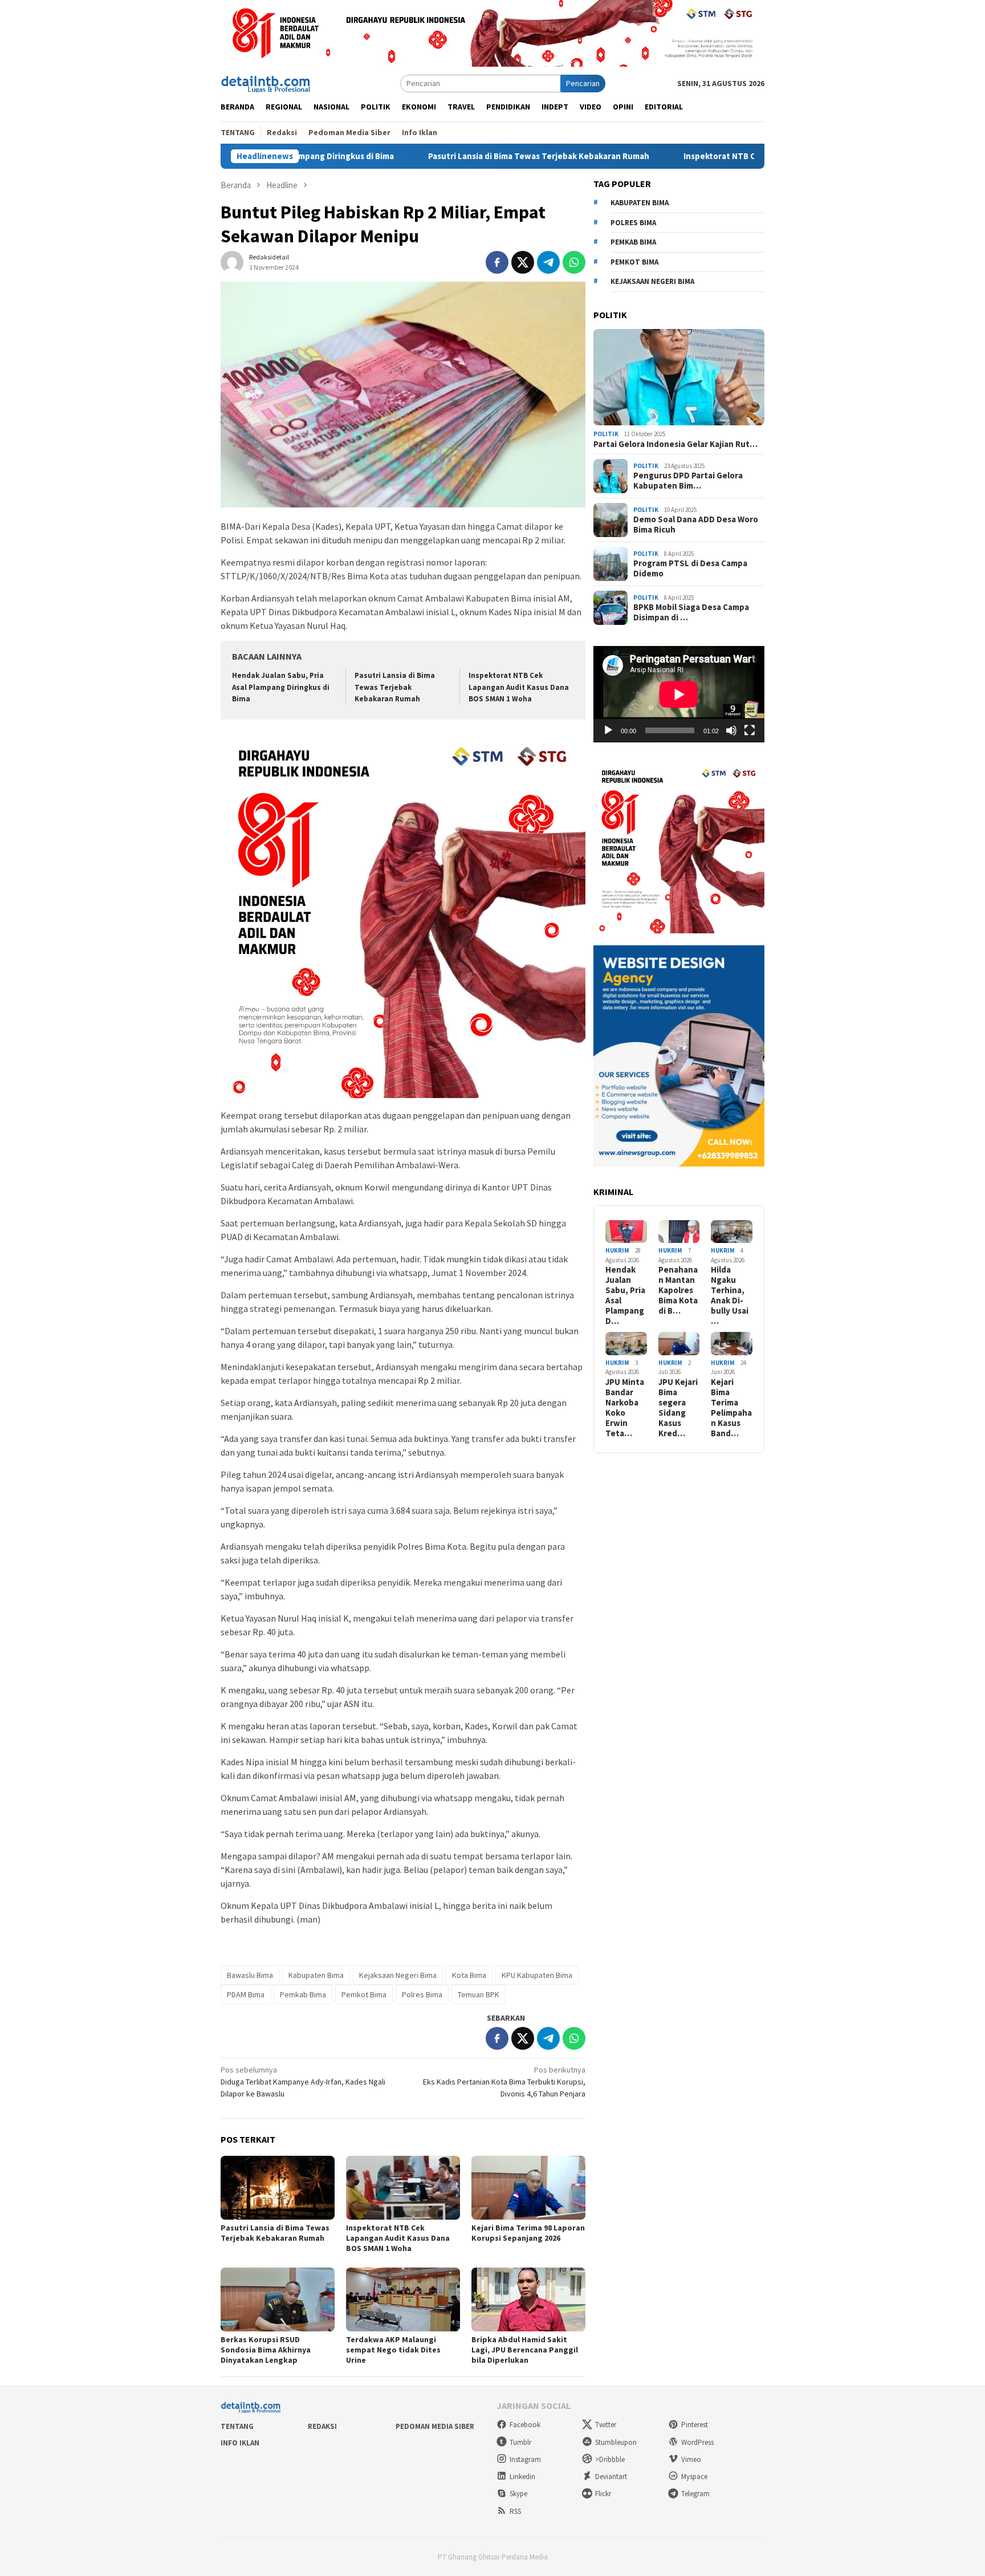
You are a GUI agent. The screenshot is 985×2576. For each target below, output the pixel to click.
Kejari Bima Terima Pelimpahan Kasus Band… (731, 1408)
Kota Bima (469, 1975)
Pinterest (695, 2425)
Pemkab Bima (303, 1994)
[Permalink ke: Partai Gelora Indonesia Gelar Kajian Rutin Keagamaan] (679, 377)
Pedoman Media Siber (435, 2426)
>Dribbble (610, 2459)
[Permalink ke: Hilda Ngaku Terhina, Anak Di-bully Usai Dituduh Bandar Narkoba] (732, 1232)
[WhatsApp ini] (574, 262)
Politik (606, 434)
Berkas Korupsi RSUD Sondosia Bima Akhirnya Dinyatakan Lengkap (266, 2350)
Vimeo (691, 2459)
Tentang (237, 2426)
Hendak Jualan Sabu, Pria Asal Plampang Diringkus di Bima (281, 687)
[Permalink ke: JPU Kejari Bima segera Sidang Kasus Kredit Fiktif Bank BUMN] (679, 1344)
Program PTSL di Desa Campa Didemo (690, 568)
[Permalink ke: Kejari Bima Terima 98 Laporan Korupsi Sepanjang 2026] (528, 2188)
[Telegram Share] (548, 262)
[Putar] (608, 730)
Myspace (694, 2477)
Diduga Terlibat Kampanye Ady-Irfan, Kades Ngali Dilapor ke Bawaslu (303, 2082)
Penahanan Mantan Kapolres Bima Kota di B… (678, 1290)
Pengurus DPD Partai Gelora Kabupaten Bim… (688, 481)
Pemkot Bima (364, 1994)
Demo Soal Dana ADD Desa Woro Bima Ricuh (696, 525)
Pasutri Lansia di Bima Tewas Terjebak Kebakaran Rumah (464, 156)
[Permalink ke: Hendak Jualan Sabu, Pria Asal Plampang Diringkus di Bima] (626, 1232)
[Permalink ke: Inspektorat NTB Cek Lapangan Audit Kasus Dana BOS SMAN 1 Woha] (403, 2188)
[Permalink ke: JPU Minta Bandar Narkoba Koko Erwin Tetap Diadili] (626, 1344)
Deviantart (611, 2477)
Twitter (606, 2425)
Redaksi (322, 2426)
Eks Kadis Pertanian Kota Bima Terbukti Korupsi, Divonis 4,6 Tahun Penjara (504, 2082)
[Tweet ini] (523, 262)
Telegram (695, 2494)
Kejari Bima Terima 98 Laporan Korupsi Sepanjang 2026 (528, 2233)
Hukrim (617, 1250)
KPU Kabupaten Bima (537, 1975)
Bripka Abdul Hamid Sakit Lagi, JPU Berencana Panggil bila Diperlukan (525, 2350)
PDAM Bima (246, 1994)
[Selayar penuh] (750, 730)
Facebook (525, 2425)
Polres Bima (422, 1994)
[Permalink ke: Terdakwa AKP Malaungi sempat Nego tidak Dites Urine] (403, 2299)
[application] (679, 694)
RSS (515, 2511)
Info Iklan (240, 2443)
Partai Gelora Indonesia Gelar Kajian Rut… (675, 444)
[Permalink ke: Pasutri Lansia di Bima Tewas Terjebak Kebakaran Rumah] (278, 2188)
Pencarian (583, 83)
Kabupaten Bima (316, 1975)
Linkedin (522, 2477)
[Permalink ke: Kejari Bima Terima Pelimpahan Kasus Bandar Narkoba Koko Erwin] (732, 1344)
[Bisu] (731, 730)
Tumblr (520, 2442)
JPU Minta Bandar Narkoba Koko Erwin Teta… (625, 1408)
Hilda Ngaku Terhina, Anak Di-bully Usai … (730, 1295)
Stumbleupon (616, 2442)
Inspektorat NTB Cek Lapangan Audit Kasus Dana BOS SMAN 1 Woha (740, 156)
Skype (518, 2494)
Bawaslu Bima (250, 1975)
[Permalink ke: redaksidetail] (232, 262)
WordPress (697, 2442)
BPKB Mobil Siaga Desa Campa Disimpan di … (691, 612)
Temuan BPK (479, 1994)
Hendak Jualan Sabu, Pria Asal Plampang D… (625, 1295)
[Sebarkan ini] (497, 262)
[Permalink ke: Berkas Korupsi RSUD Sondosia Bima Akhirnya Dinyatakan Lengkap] (278, 2299)
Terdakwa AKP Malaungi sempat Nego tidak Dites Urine (393, 2350)
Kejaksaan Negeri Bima (398, 1975)
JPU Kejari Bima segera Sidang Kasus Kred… (678, 1408)
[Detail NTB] (266, 83)
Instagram (525, 2459)
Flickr (603, 2494)
